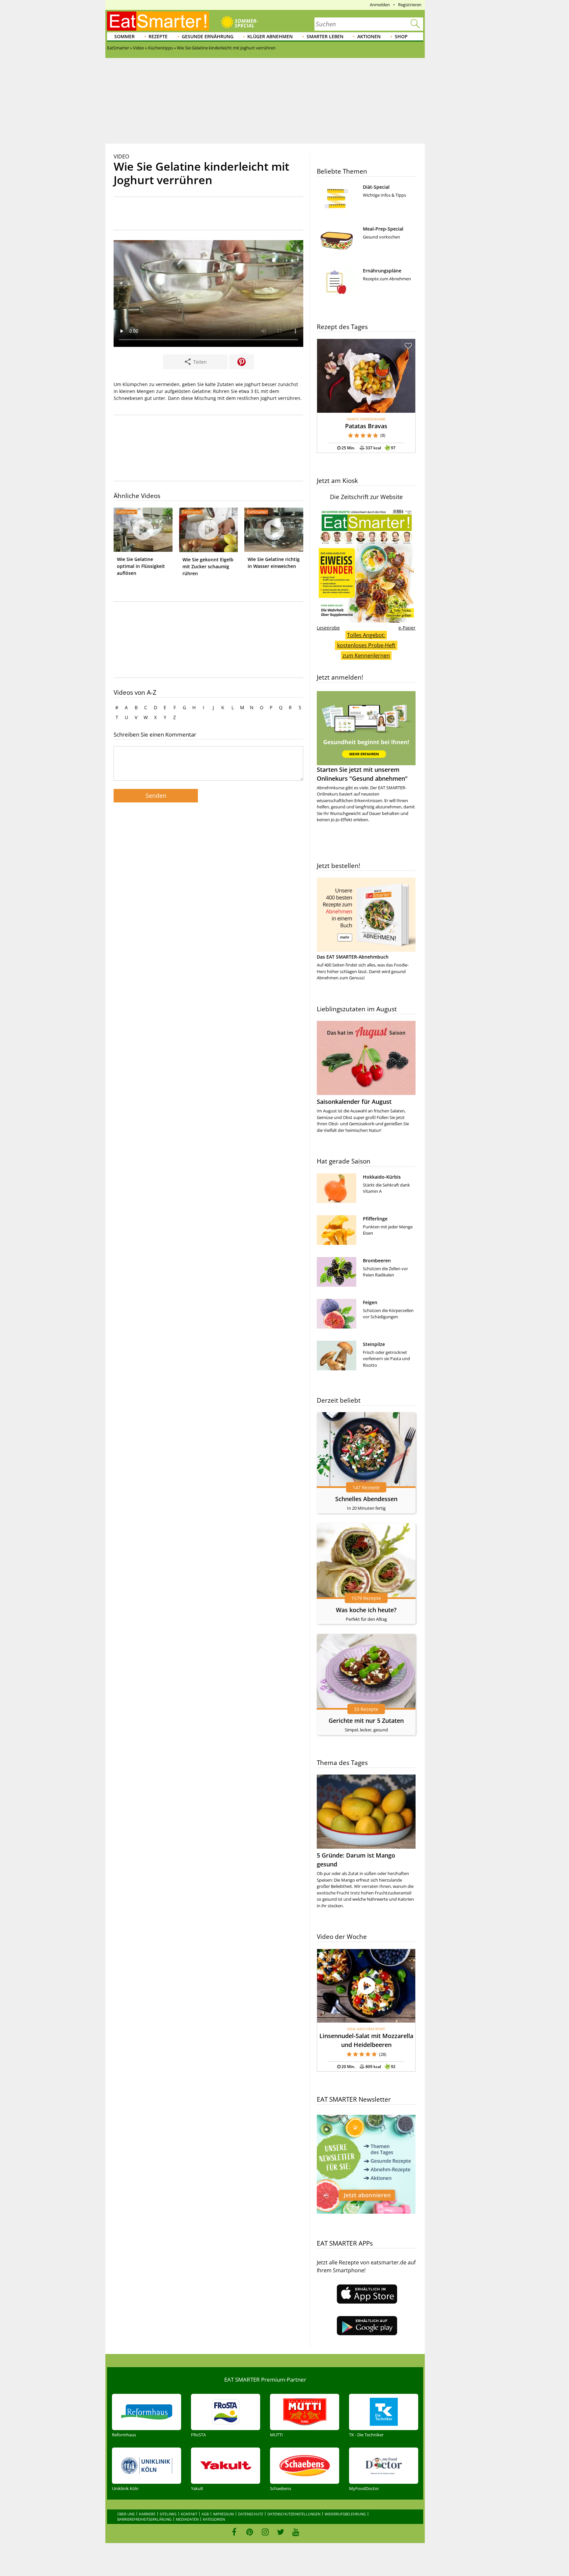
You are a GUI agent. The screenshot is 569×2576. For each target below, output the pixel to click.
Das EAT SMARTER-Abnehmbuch (353, 957)
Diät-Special (376, 187)
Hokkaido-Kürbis (382, 1177)
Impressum (223, 2514)
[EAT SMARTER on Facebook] (234, 2532)
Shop (401, 36)
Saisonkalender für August (354, 1102)
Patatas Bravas (366, 426)
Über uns (126, 2514)
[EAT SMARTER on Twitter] (280, 2532)
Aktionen (369, 36)
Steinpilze (374, 1344)
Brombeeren (377, 1260)
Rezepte (158, 36)
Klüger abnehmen (270, 36)
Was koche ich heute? (366, 1610)
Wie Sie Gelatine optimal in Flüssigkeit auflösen (141, 566)
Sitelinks (168, 2514)
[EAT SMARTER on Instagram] (265, 2532)
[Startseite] (158, 21)
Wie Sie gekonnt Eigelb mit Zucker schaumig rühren (208, 566)
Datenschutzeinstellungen (294, 2514)
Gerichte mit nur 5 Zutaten (366, 1721)
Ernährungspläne (382, 271)
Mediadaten (187, 2519)
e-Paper (407, 628)
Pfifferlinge (375, 1219)
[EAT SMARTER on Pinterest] (250, 2532)
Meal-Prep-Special (383, 229)
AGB (205, 2514)
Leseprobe (328, 628)
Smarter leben (325, 36)
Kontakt (189, 2514)
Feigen (370, 1302)
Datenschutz (251, 2514)
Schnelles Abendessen (366, 1499)
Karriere (147, 2514)
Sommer (124, 36)
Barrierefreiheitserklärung (144, 2519)
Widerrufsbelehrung (345, 2514)
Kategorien (214, 2519)
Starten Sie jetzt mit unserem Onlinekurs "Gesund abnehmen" (362, 774)
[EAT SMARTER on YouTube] (296, 2532)
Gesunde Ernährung (208, 36)
